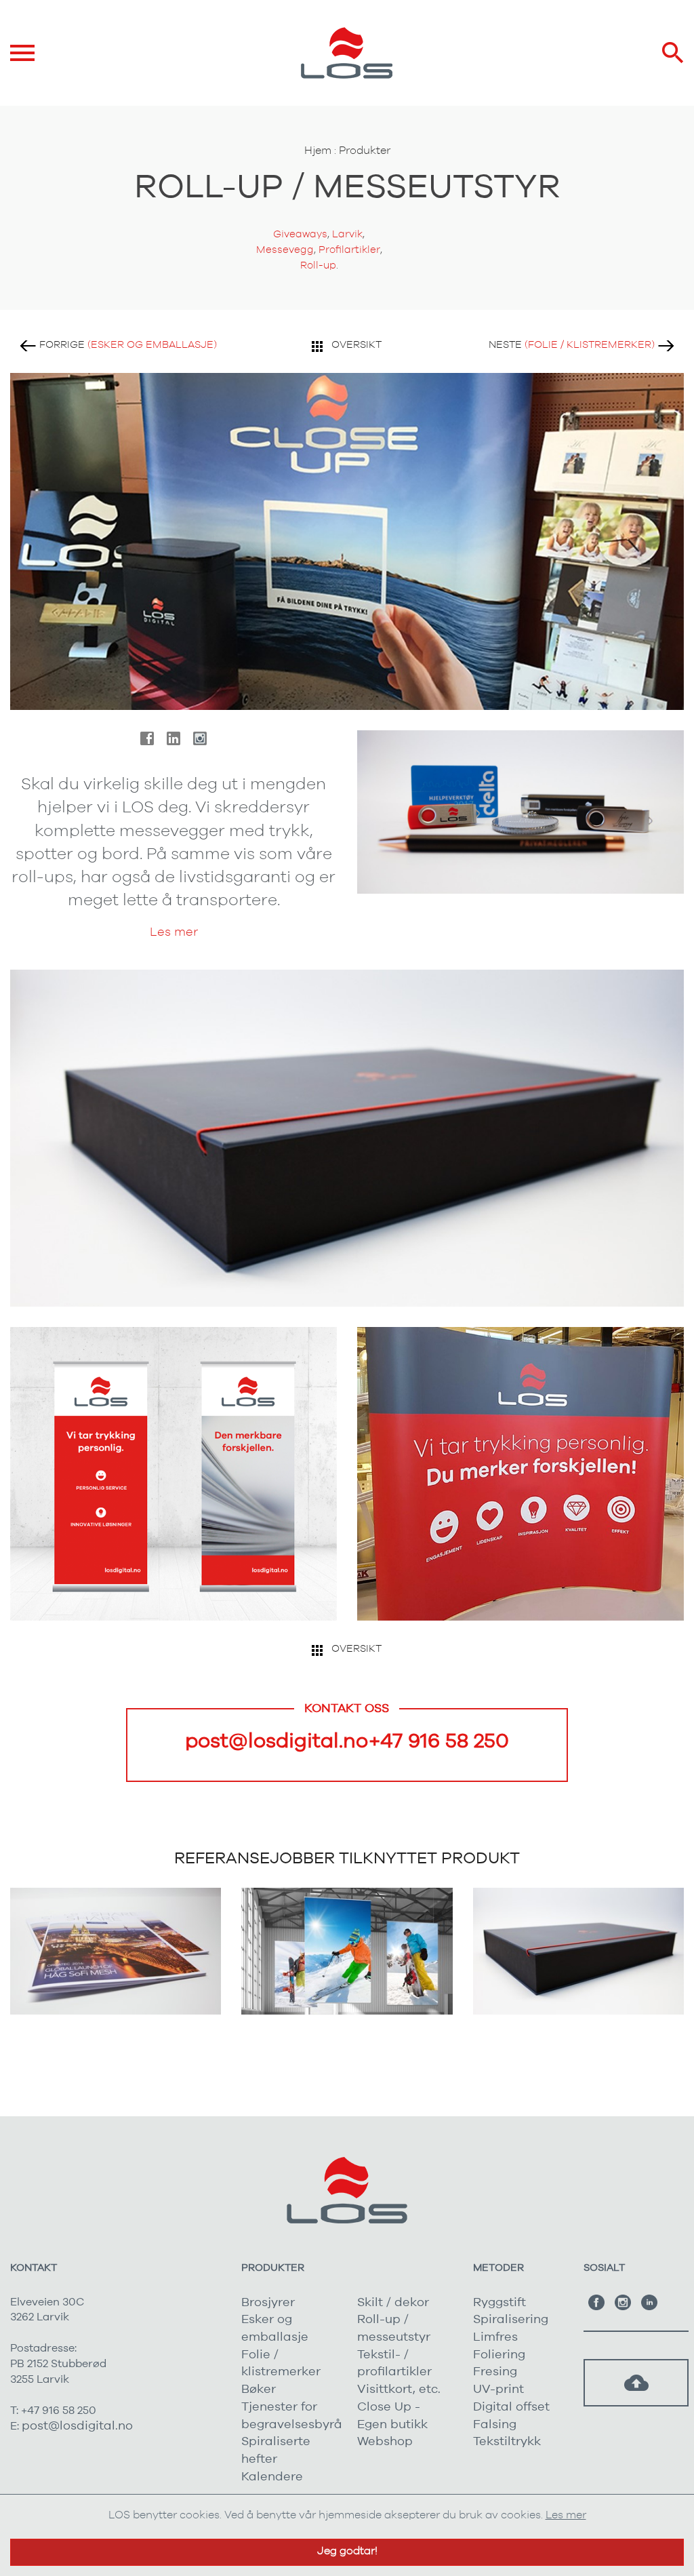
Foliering (499, 2355)
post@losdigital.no (277, 1741)
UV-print (498, 2390)
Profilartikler (349, 250)
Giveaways (300, 234)
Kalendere (272, 2477)
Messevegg (285, 250)
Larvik (347, 234)
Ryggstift (499, 2303)
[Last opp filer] (636, 2383)
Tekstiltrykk (507, 2442)
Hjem (318, 151)
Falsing (495, 2425)
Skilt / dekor (393, 2303)
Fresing (495, 2372)
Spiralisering (511, 2320)
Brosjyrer (268, 2303)
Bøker (259, 2390)
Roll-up (318, 265)
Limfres (495, 2337)
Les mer (174, 932)
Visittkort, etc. (399, 2390)
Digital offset (511, 2407)
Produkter (365, 151)
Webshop (385, 2442)
